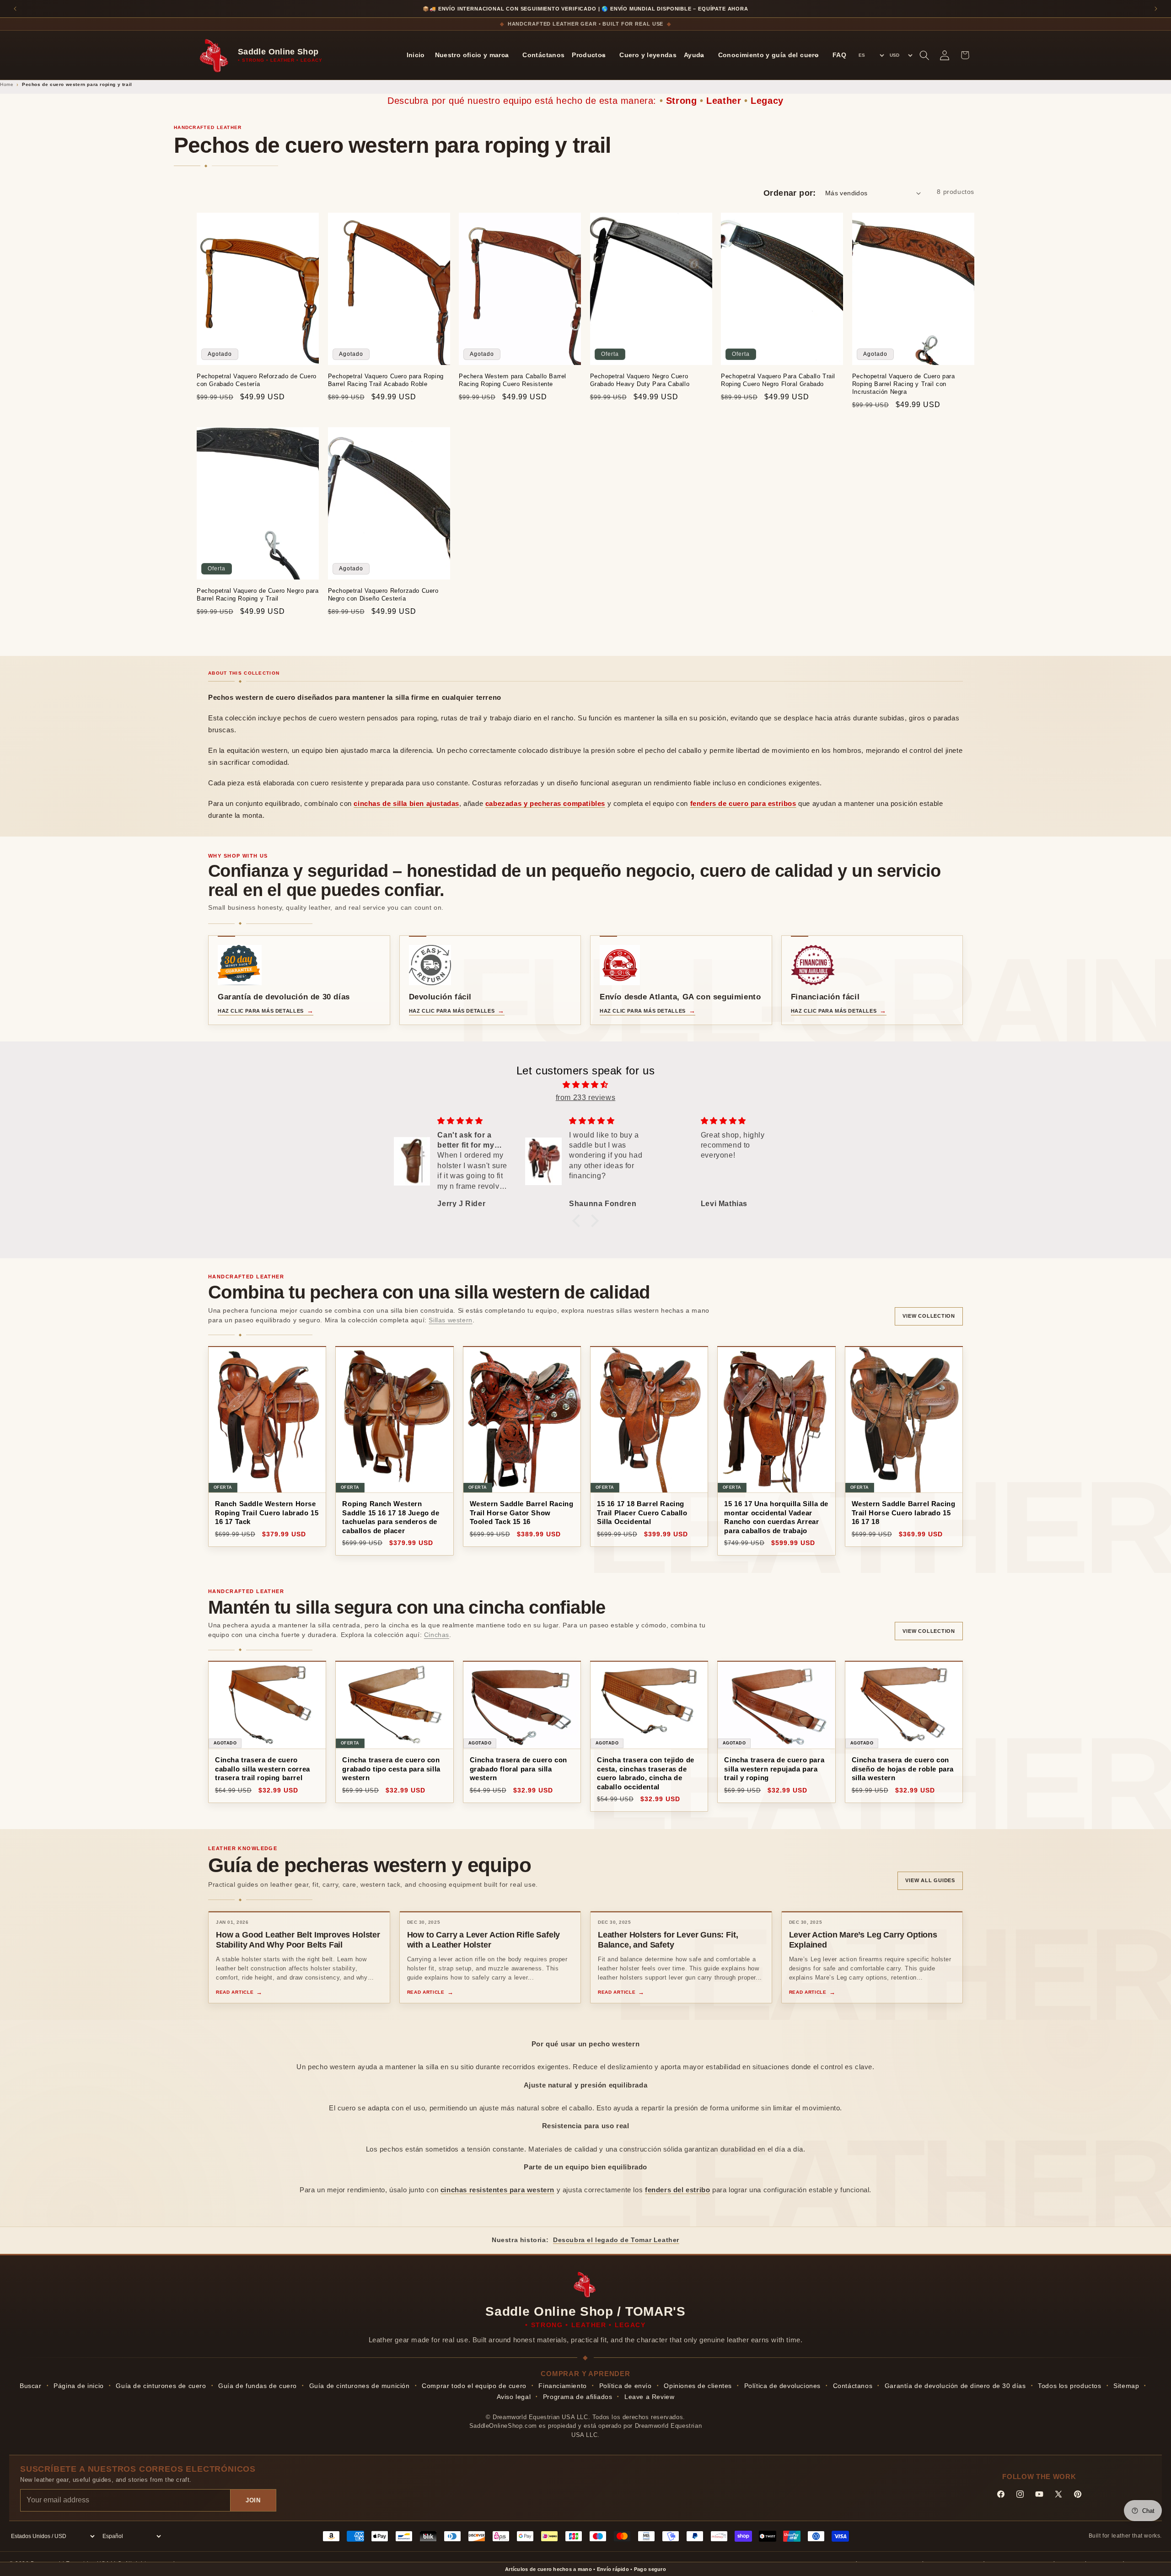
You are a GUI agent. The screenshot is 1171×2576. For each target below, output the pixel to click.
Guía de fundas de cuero (258, 2386)
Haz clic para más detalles (261, 1011)
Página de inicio (79, 2386)
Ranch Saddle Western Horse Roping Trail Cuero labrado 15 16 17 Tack (267, 1513)
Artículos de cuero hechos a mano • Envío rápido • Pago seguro (585, 2569)
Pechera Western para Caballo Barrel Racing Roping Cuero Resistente (513, 380)
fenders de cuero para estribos (743, 803)
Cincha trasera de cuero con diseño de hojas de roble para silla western (903, 1769)
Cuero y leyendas (648, 55)
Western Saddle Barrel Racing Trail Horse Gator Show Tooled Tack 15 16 (522, 1513)
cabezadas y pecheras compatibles (545, 803)
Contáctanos (543, 55)
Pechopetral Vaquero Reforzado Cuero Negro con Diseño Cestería (383, 595)
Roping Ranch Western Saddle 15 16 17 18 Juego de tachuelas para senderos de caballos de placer (391, 1517)
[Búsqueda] (924, 55)
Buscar (31, 2386)
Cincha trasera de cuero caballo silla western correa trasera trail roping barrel (263, 1769)
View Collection (929, 1316)
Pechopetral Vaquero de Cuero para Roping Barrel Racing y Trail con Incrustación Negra (904, 384)
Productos (589, 55)
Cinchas (437, 1635)
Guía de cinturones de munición (360, 2386)
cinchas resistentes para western (497, 2190)
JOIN (253, 2500)
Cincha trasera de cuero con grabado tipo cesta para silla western (391, 1769)
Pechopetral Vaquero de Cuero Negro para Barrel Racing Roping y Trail (258, 595)
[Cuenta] (945, 55)
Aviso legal (514, 2397)
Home (7, 84)
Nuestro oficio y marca (472, 55)
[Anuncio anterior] (15, 9)
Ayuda (694, 55)
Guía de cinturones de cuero (161, 2386)
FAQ (839, 55)
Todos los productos (1069, 2386)
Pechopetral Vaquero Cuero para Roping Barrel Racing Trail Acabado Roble (386, 380)
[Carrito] (965, 55)
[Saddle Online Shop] (215, 55)
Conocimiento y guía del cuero (768, 55)
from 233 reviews (586, 1097)
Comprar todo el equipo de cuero (474, 2386)
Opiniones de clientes (698, 2386)
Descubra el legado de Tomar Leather (616, 2240)
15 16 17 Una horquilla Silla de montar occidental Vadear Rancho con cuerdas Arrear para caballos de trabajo (776, 1517)
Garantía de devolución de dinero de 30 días (955, 2386)
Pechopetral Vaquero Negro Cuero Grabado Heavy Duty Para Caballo (640, 380)
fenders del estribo (677, 2190)
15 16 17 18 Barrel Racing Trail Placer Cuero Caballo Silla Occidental (642, 1513)
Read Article (235, 1992)
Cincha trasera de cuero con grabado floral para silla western (518, 1769)
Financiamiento (562, 2386)
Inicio (416, 55)
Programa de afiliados (578, 2397)
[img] (585, 1085)
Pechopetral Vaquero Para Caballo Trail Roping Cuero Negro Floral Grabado (778, 380)
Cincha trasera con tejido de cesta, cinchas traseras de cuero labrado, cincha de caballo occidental (646, 1773)
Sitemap (1126, 2386)
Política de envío (626, 2386)
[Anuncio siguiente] (1156, 9)
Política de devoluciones (782, 2386)
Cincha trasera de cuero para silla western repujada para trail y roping (774, 1769)
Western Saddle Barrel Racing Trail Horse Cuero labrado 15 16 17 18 (904, 1513)
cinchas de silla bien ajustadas (406, 803)
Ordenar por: (790, 193)
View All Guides (930, 1880)
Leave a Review (649, 2397)
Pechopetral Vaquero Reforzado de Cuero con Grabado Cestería (257, 380)
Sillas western (450, 1320)
